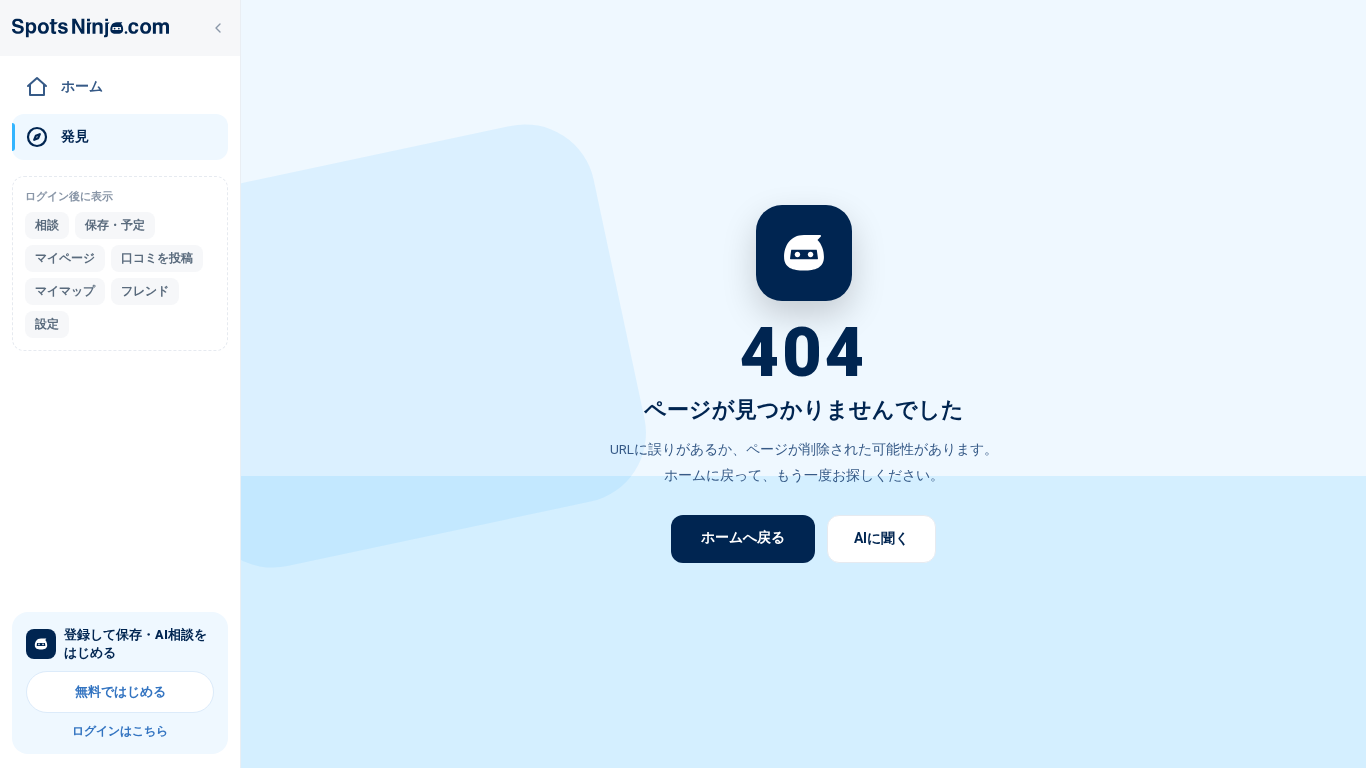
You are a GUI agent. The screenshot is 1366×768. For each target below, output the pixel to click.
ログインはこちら (120, 731)
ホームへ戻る (743, 537)
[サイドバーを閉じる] (218, 28)
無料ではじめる (120, 691)
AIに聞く (881, 538)
